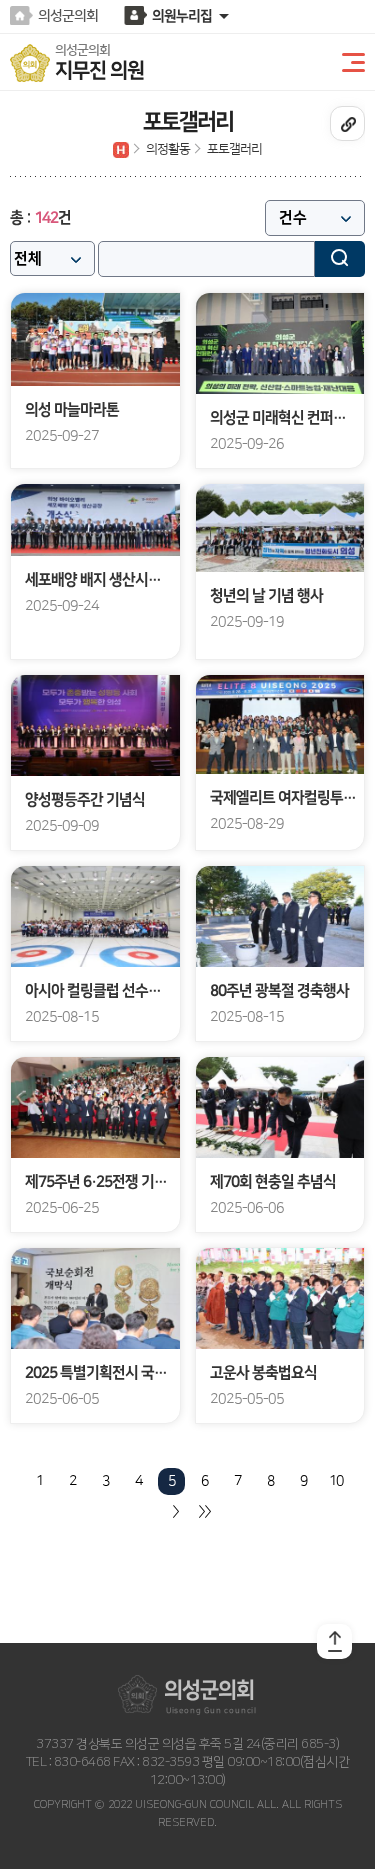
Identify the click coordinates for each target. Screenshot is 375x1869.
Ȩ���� (121, 150)
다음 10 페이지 (174, 1511)
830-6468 (81, 1762)
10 (336, 1481)
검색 (340, 259)
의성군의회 (68, 16)
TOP (334, 1641)
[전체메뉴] (350, 63)
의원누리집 (182, 16)
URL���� (347, 123)
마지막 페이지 (204, 1511)
